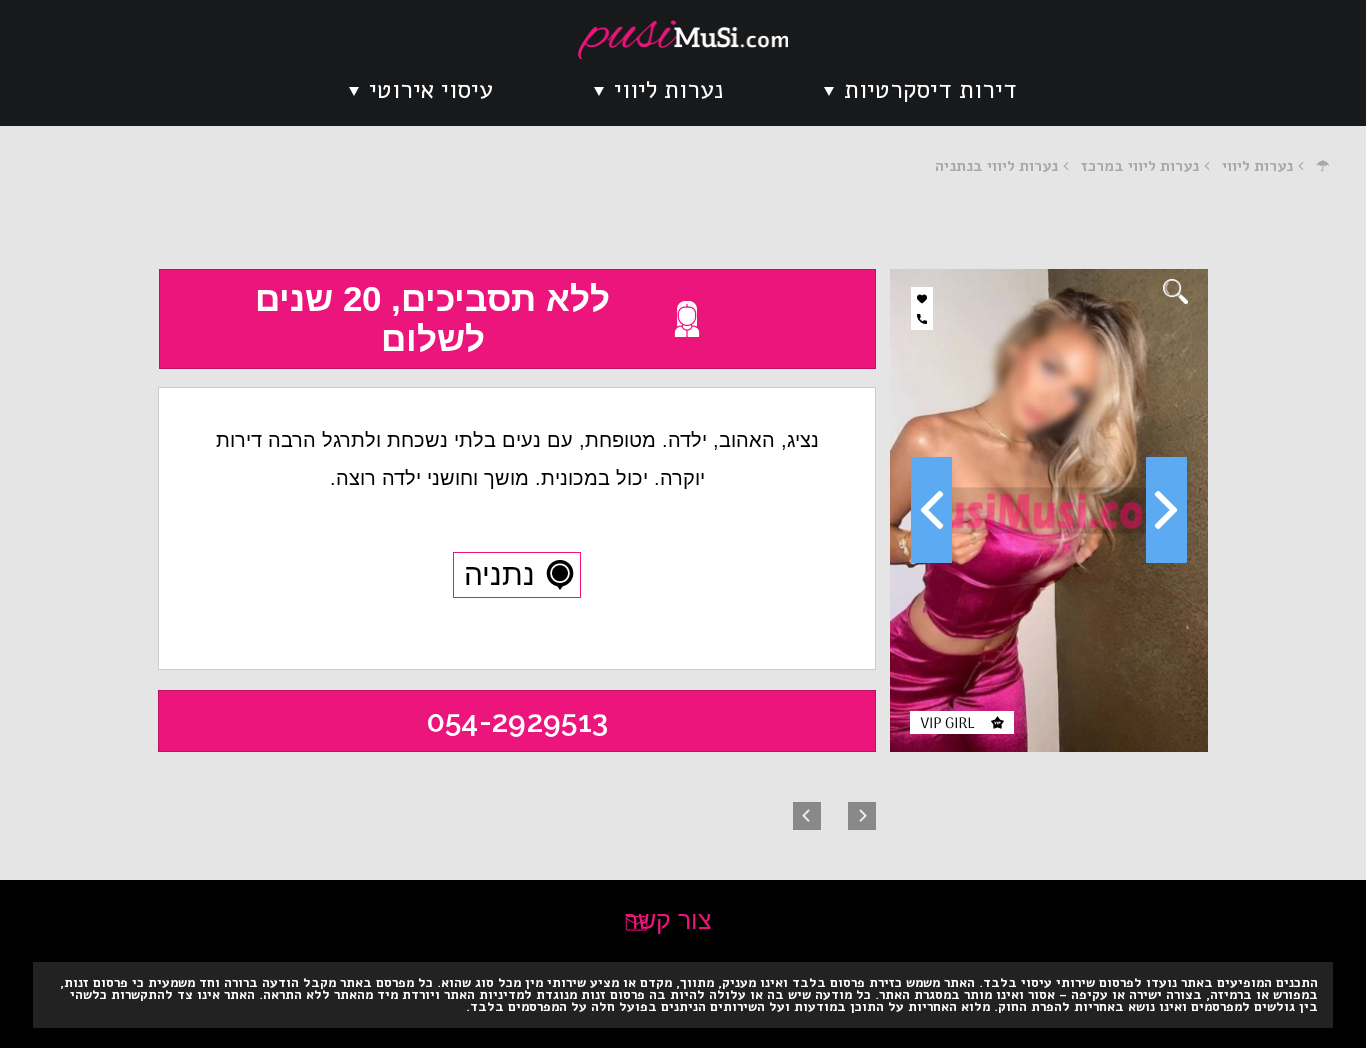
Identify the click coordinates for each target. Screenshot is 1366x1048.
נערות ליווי (668, 90)
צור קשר (668, 920)
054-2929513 (517, 721)
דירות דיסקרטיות (930, 90)
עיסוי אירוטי (431, 90)
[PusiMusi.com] (683, 39)
